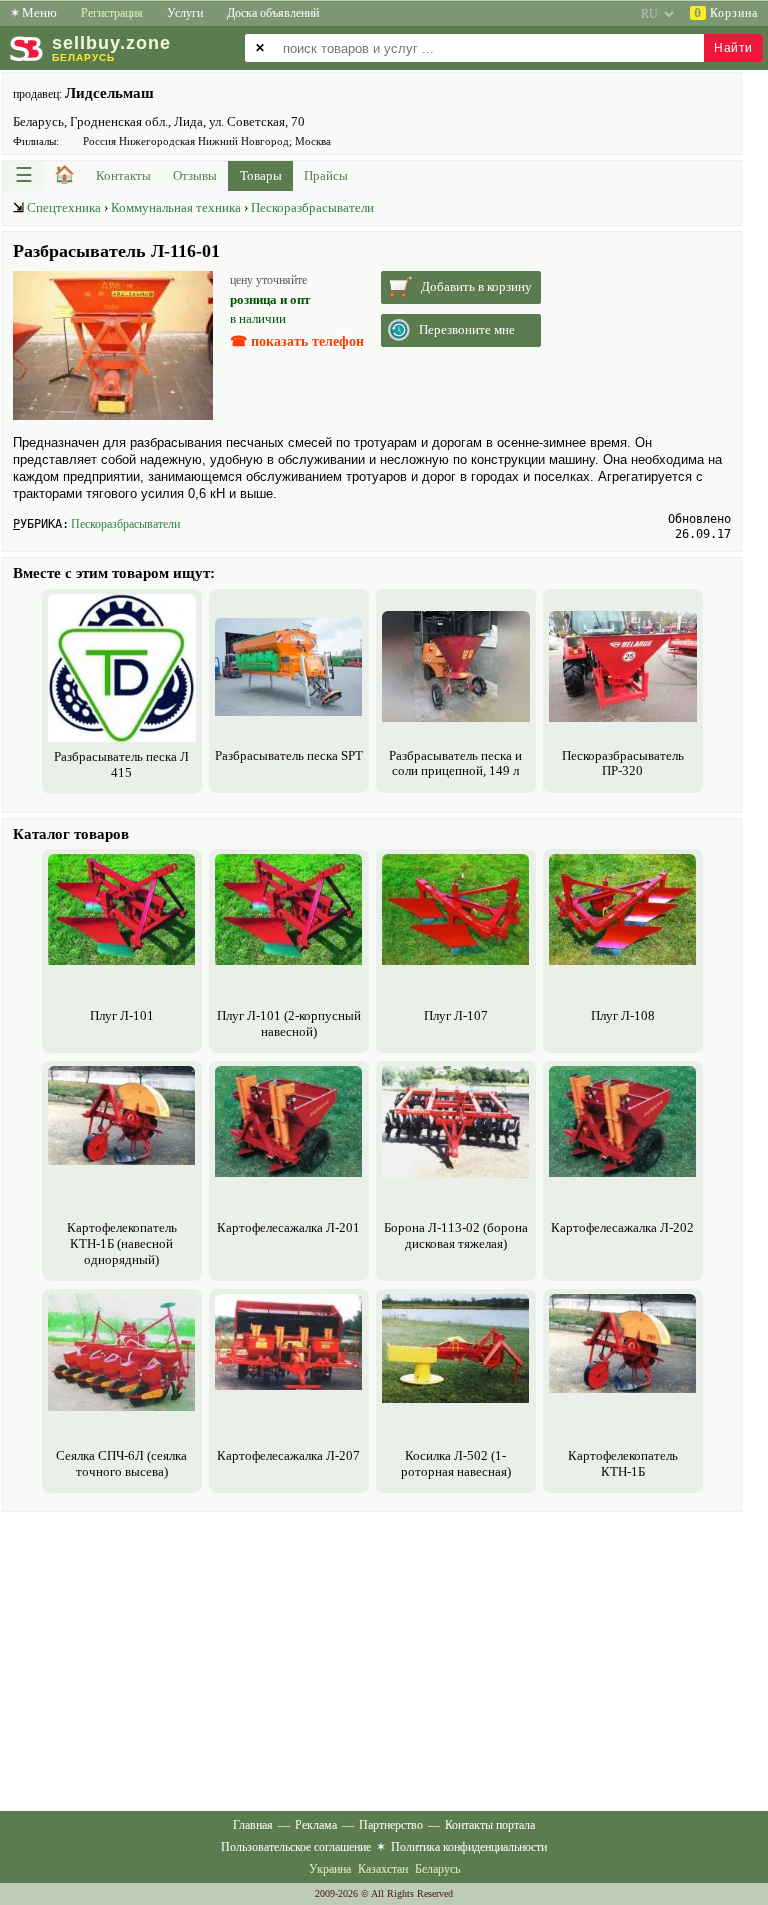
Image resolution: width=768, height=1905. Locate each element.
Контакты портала (490, 1825)
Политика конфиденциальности (469, 1847)
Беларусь (437, 1869)
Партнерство (391, 1825)
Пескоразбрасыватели (312, 207)
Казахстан (383, 1869)
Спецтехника (64, 207)
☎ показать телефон (297, 341)
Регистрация (112, 13)
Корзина (726, 13)
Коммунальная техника (176, 207)
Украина (330, 1869)
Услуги (185, 13)
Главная (253, 1825)
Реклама (316, 1825)
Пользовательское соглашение (296, 1847)
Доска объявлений (273, 13)
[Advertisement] (372, 1657)
